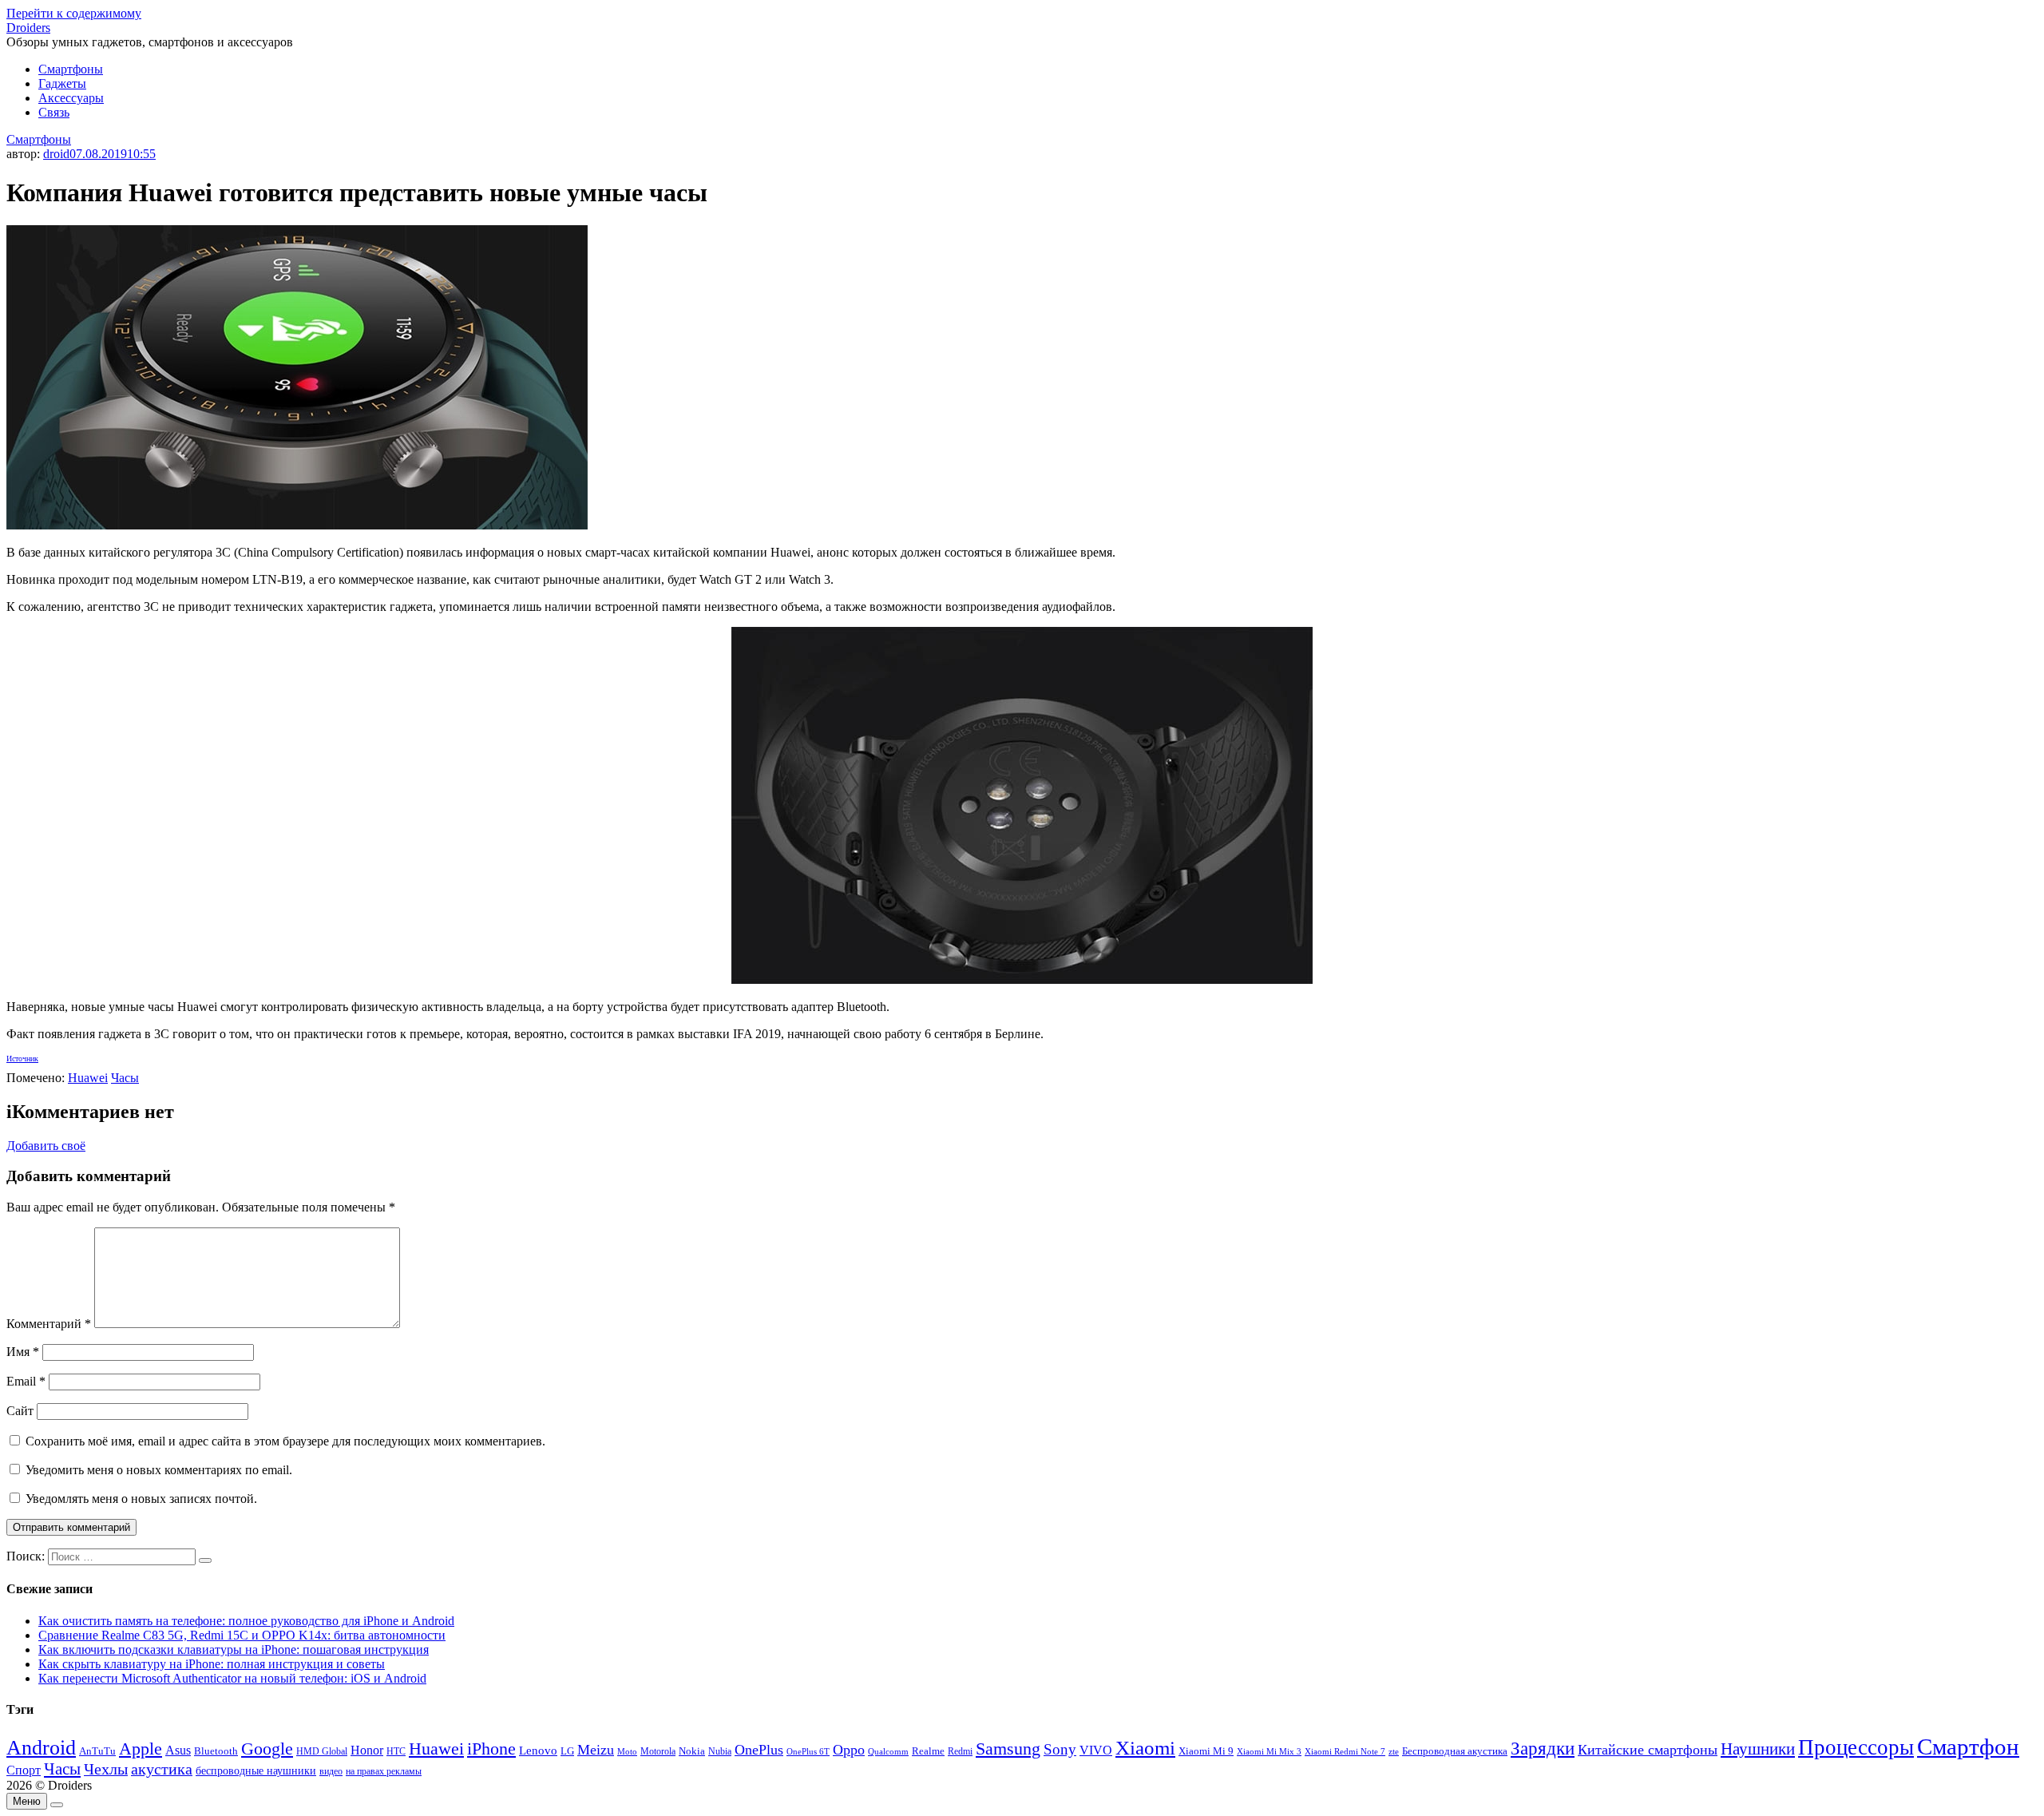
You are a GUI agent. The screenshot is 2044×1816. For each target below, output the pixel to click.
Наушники (1758, 1749)
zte (1394, 1751)
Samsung (1008, 1749)
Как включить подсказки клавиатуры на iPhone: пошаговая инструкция (234, 1649)
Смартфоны (71, 69)
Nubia (720, 1751)
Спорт (24, 1770)
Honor (367, 1750)
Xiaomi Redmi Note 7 (1345, 1751)
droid (56, 154)
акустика (162, 1769)
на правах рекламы (384, 1771)
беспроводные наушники (256, 1771)
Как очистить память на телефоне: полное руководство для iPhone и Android (246, 1621)
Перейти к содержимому (74, 13)
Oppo (849, 1750)
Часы (125, 1078)
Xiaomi (1145, 1747)
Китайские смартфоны (1648, 1750)
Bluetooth (216, 1751)
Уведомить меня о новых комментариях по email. (159, 1470)
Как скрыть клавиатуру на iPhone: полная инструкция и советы (212, 1664)
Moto (627, 1751)
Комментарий (49, 1324)
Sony (1060, 1749)
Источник (22, 1059)
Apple (141, 1749)
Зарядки (1543, 1748)
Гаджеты (62, 83)
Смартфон (1968, 1747)
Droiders (28, 28)
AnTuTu (97, 1751)
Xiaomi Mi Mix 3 (1269, 1751)
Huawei (88, 1078)
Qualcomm (888, 1751)
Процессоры (1856, 1747)
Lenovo (538, 1751)
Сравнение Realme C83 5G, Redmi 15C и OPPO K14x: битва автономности (242, 1635)
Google (267, 1749)
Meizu (596, 1750)
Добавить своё (46, 1146)
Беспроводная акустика (1455, 1751)
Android (41, 1748)
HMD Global (322, 1752)
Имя (23, 1352)
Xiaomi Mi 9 (1206, 1751)
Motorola (658, 1752)
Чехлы (106, 1769)
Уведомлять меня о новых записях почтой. (141, 1499)
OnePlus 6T (808, 1752)
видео (331, 1771)
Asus (178, 1750)
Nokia (692, 1751)
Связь (54, 112)
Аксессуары (71, 98)
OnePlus (759, 1750)
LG (567, 1751)
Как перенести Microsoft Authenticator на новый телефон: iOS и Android (232, 1678)
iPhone (491, 1749)
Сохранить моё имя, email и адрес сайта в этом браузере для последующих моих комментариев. (285, 1441)
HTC (396, 1752)
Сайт (20, 1411)
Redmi (960, 1751)
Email (26, 1381)
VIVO (1096, 1750)
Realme (928, 1751)
